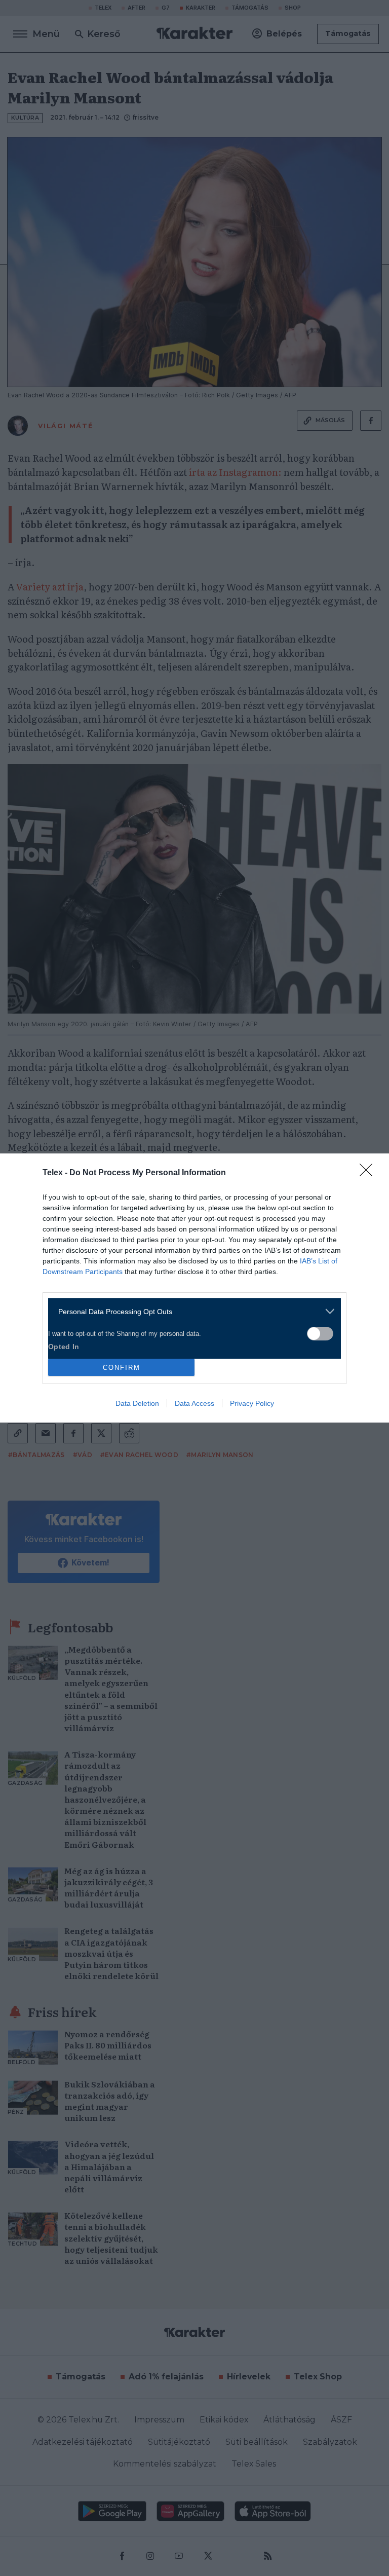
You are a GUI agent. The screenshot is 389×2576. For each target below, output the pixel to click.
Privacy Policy (252, 1403)
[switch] (320, 1334)
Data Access (194, 1403)
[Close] (369, 1173)
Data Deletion (137, 1403)
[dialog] (194, 1288)
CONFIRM (122, 1368)
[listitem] (191, 1311)
